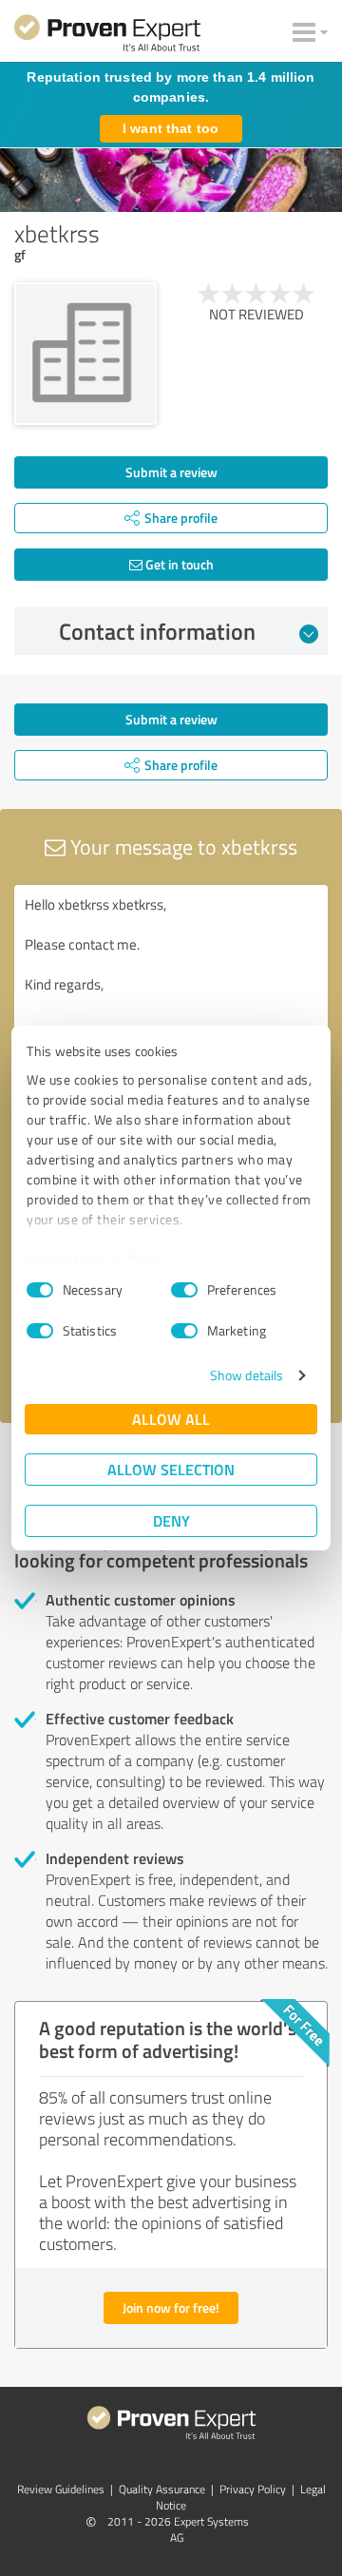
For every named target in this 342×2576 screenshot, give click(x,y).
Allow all (171, 1419)
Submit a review (171, 472)
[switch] (184, 1290)
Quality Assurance (162, 2489)
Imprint (49, 1259)
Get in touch (178, 564)
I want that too (171, 128)
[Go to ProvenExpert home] (107, 36)
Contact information (157, 631)
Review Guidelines (61, 2489)
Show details (247, 1375)
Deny (171, 1520)
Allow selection (171, 1469)
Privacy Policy (122, 1259)
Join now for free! (171, 2307)
